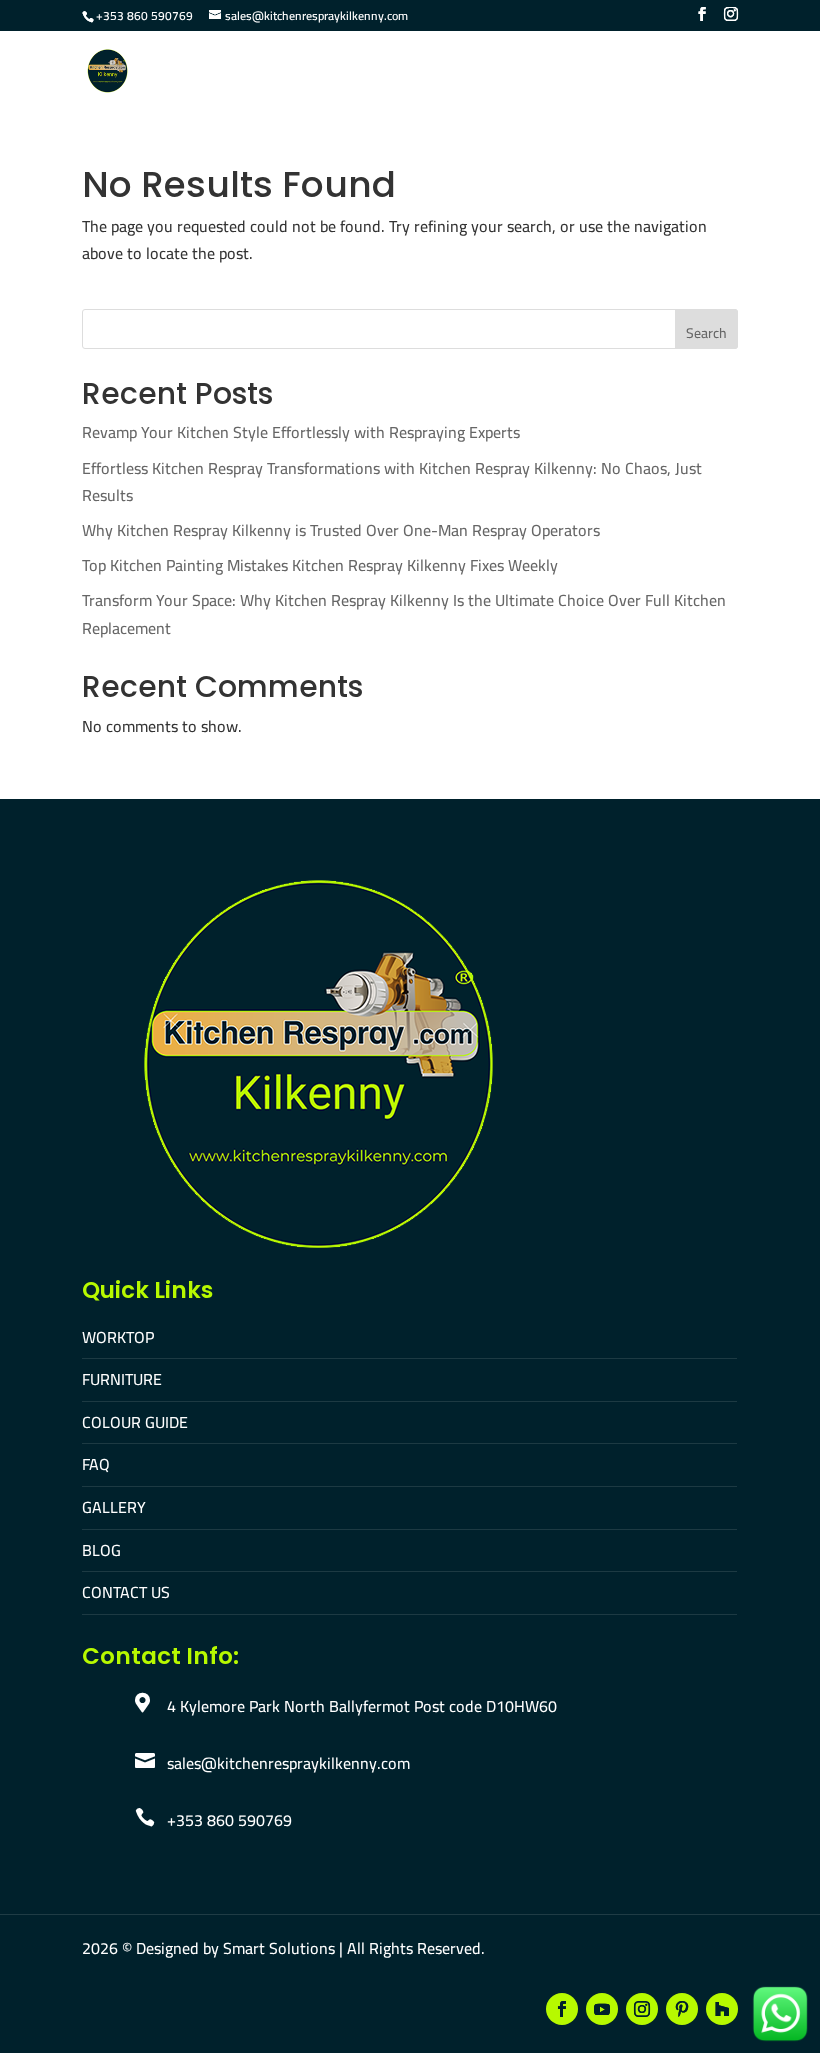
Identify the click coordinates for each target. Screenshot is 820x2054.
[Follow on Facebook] (562, 2009)
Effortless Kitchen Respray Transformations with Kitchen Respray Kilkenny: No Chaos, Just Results (392, 481)
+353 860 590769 (144, 15)
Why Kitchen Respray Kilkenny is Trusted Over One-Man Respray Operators (341, 530)
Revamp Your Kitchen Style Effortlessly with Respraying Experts (301, 432)
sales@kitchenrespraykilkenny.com (288, 1763)
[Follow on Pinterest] (682, 2009)
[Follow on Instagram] (642, 2009)
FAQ (96, 1464)
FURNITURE (122, 1379)
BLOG (101, 1550)
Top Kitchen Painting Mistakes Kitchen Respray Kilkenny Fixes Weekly (320, 565)
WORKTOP (118, 1337)
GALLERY (114, 1507)
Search (706, 333)
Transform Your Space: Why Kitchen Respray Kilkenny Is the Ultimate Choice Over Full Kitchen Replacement (404, 613)
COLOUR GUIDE (135, 1422)
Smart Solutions (279, 1948)
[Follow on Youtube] (602, 2009)
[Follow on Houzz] (722, 2009)
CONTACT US (126, 1592)
